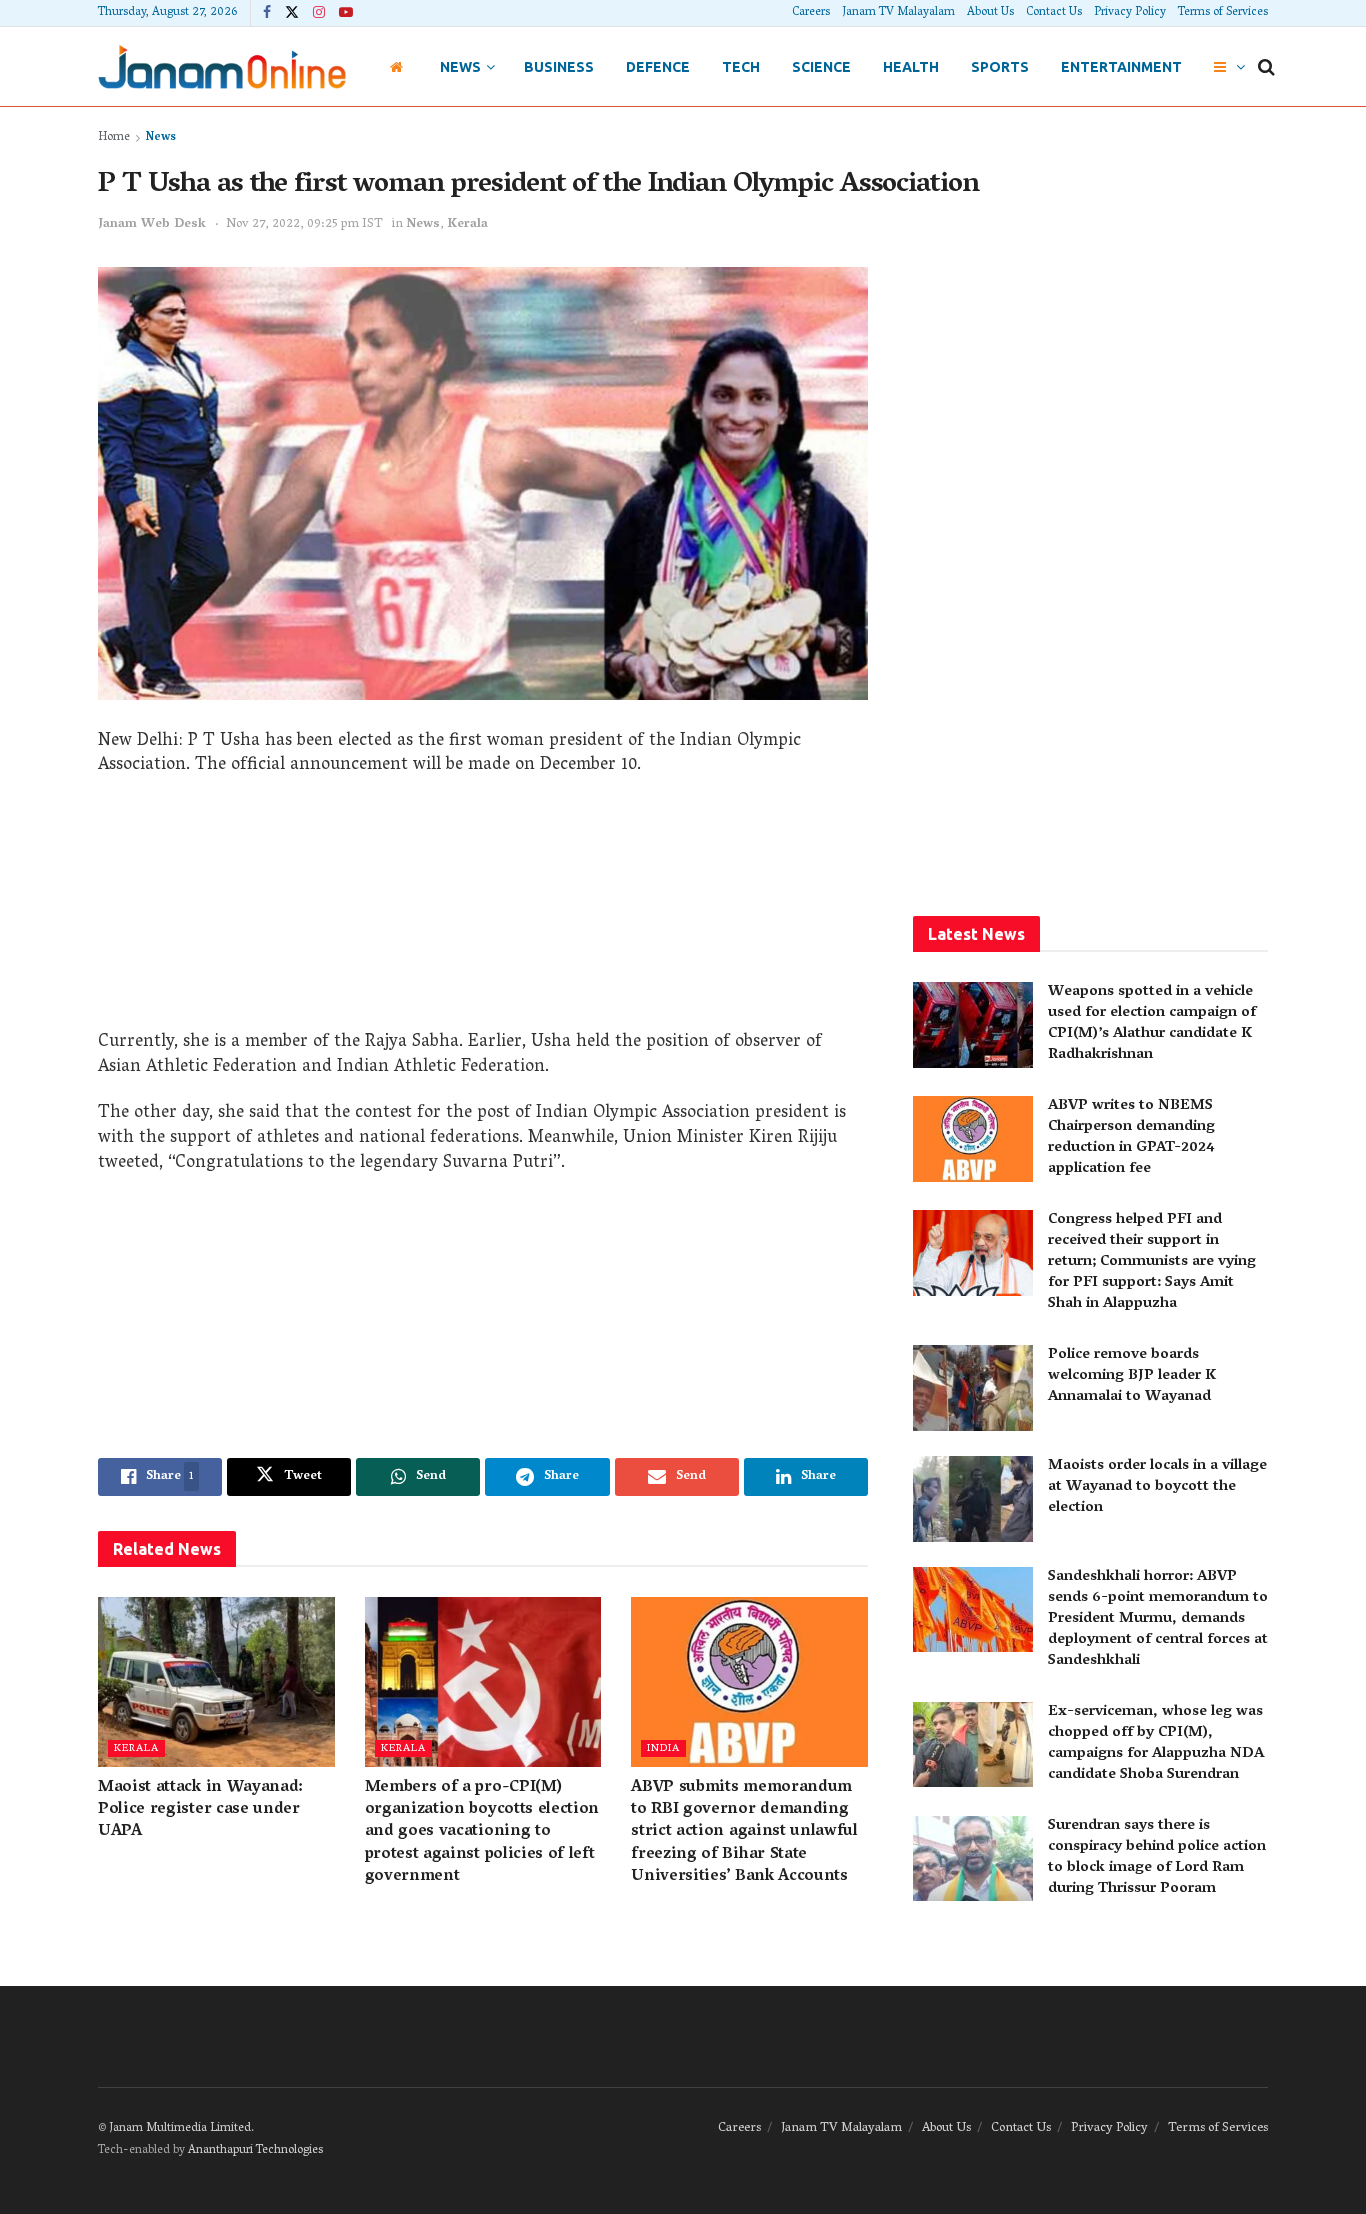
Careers (811, 12)
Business (559, 67)
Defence (658, 67)
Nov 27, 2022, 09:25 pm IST (304, 224)
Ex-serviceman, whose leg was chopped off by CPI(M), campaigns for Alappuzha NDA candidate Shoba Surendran (1156, 1743)
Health (911, 67)
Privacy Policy (1130, 12)
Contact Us (1054, 12)
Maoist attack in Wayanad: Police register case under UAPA (200, 1810)
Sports (1000, 67)
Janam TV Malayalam (898, 12)
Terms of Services (1223, 12)
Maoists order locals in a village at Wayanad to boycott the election (1157, 1487)
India (663, 1748)
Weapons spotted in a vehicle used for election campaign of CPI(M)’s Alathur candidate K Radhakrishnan (1152, 1023)
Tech (741, 67)
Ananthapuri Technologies (255, 2150)
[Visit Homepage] (222, 66)
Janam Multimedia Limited (180, 2128)
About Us (990, 12)
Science (821, 67)
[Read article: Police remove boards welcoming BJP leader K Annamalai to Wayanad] (973, 1388)
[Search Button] (1266, 67)
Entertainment (1121, 67)
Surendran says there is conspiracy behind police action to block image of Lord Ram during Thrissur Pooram (1157, 1857)
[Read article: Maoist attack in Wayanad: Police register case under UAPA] (216, 1681)
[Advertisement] (483, 911)
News (460, 67)
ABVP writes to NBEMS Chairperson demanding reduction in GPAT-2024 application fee (1131, 1137)
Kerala (467, 224)
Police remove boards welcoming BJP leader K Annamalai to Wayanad (1132, 1376)
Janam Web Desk (152, 224)
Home (114, 137)
